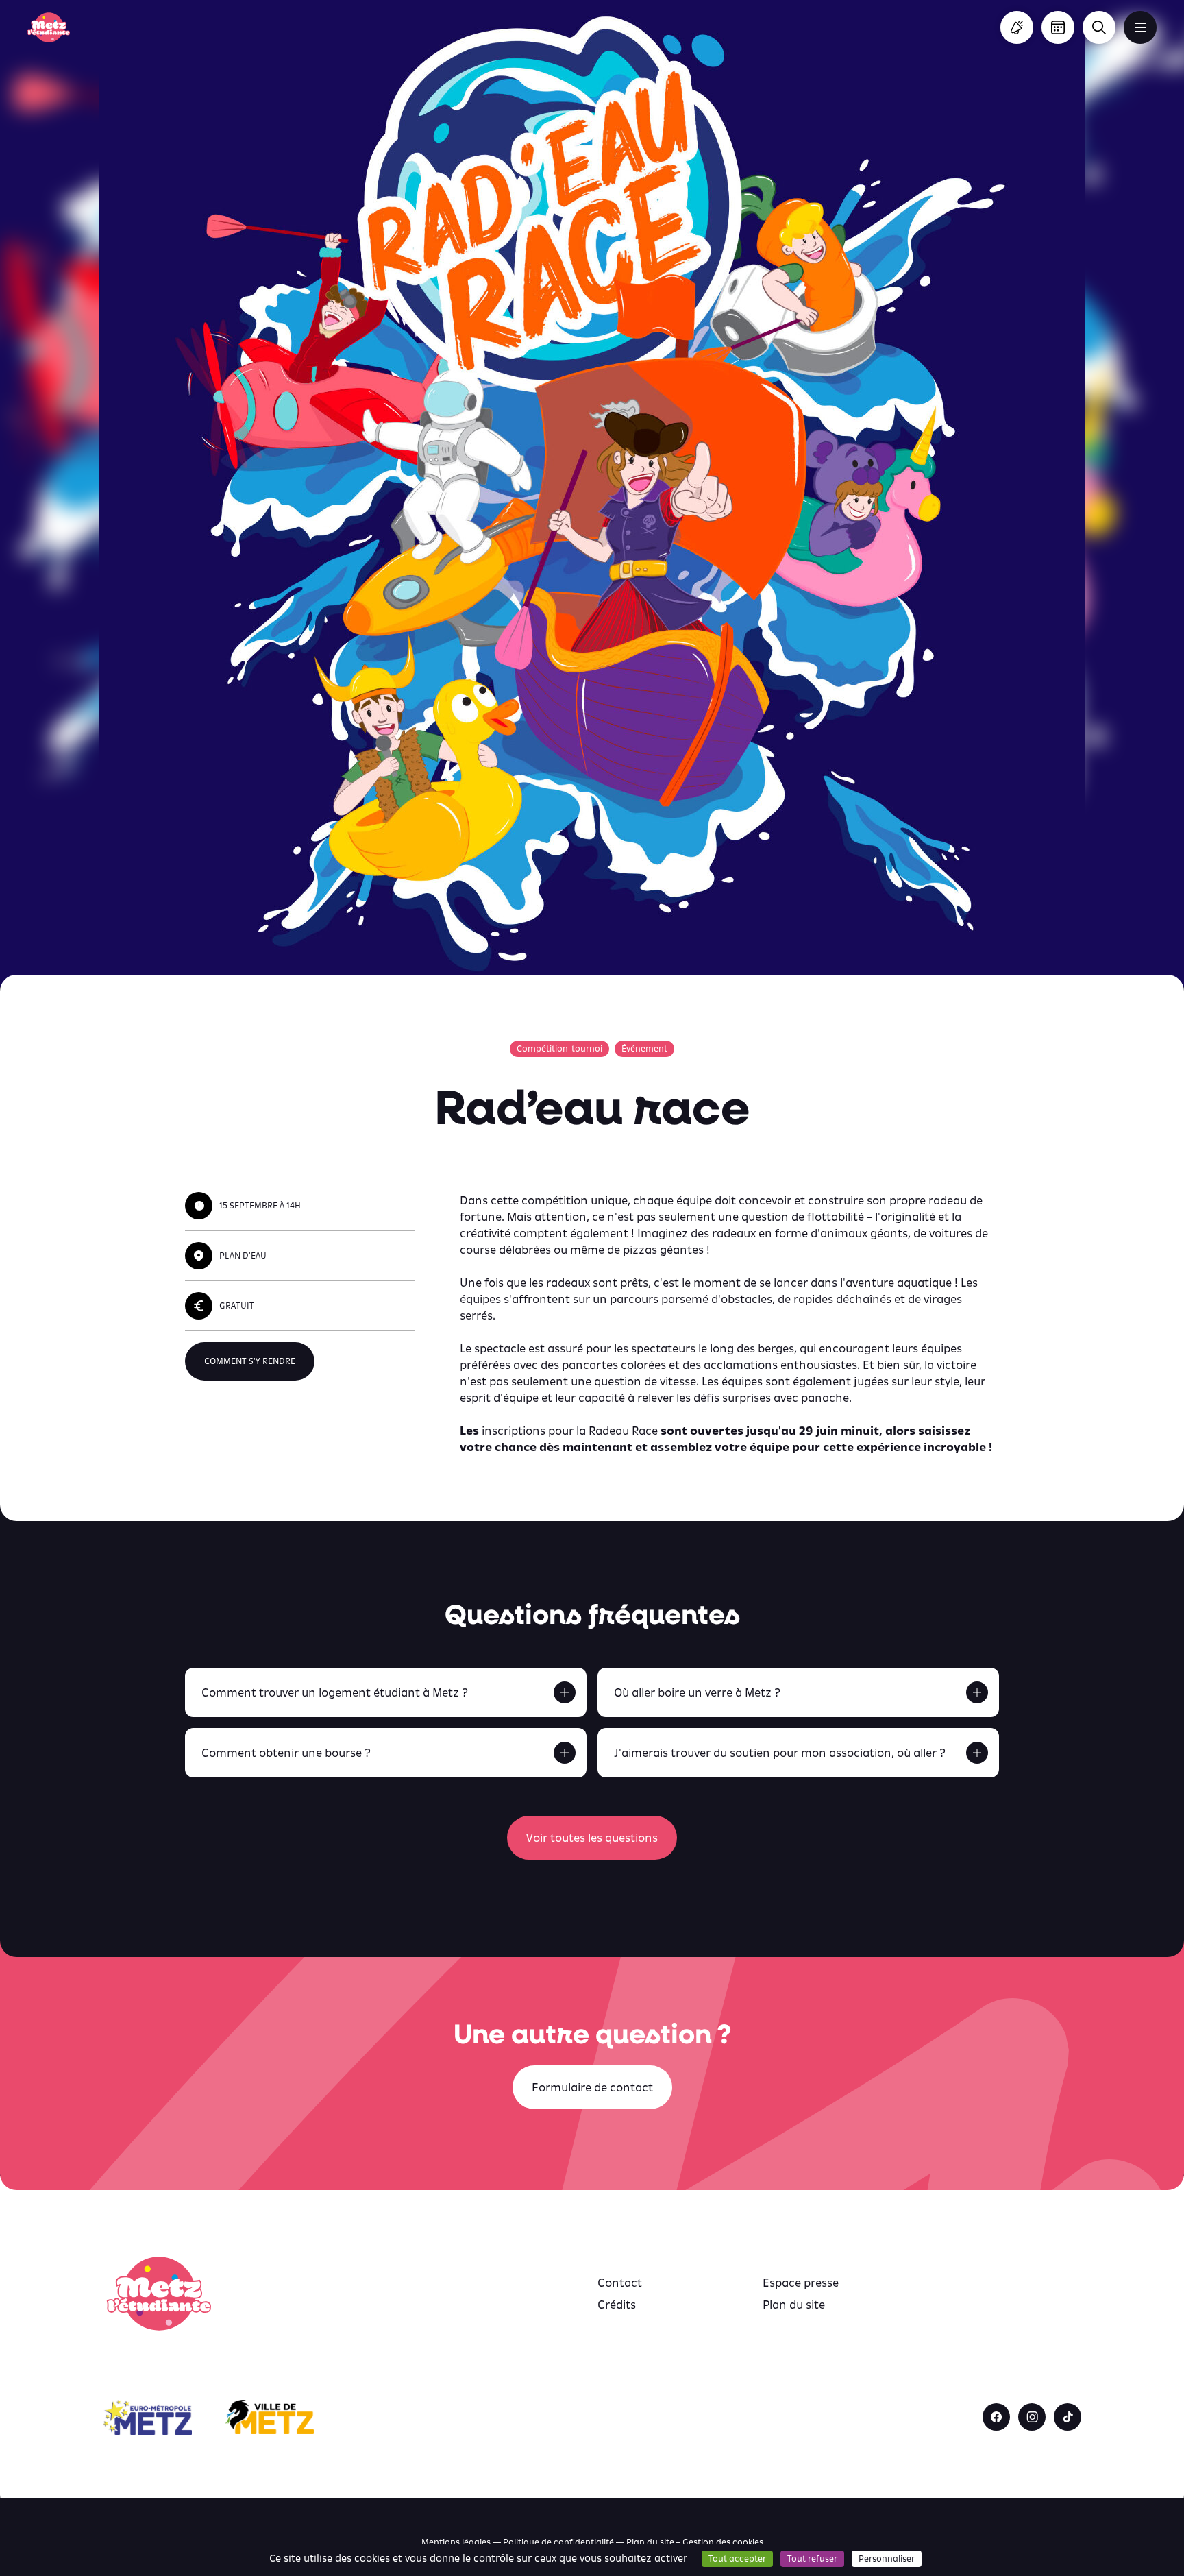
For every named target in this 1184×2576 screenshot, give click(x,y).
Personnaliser (887, 2559)
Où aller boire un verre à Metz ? (697, 1692)
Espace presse (801, 2283)
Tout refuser (812, 2559)
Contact (620, 2283)
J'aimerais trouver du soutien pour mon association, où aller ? (780, 1753)
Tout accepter (737, 2559)
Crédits (617, 2305)
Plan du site (794, 2305)
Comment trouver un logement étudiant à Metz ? (335, 1692)
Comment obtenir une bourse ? (286, 1753)
